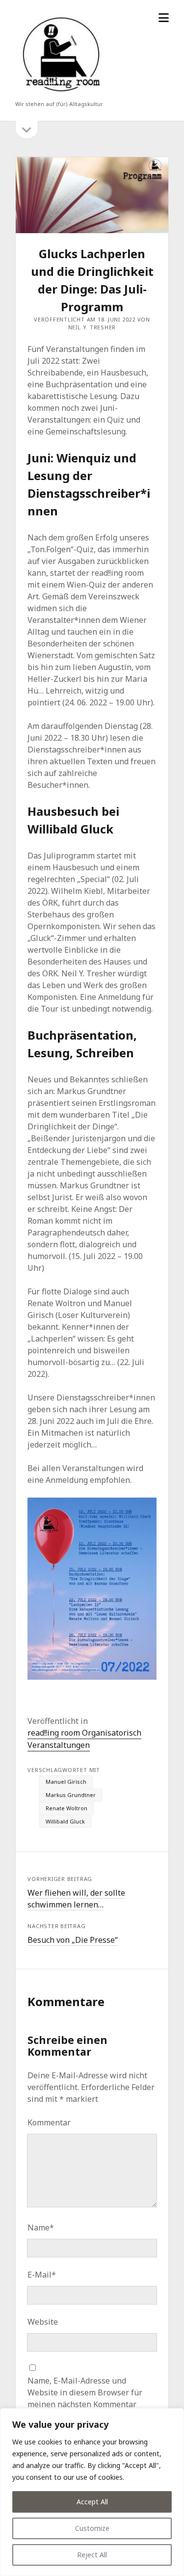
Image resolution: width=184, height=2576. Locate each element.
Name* (41, 2227)
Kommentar (49, 2122)
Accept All (92, 2502)
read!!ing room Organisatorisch (84, 1733)
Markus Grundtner (71, 1795)
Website (43, 2322)
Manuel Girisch (66, 1782)
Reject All (92, 2555)
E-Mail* (42, 2275)
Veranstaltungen (59, 1745)
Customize (92, 2528)
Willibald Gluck (65, 1821)
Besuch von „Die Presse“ (73, 1940)
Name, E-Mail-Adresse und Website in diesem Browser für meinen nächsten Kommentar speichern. (85, 2398)
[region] (92, 2492)
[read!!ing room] (59, 94)
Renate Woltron (66, 1808)
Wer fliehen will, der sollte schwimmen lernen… (76, 1899)
